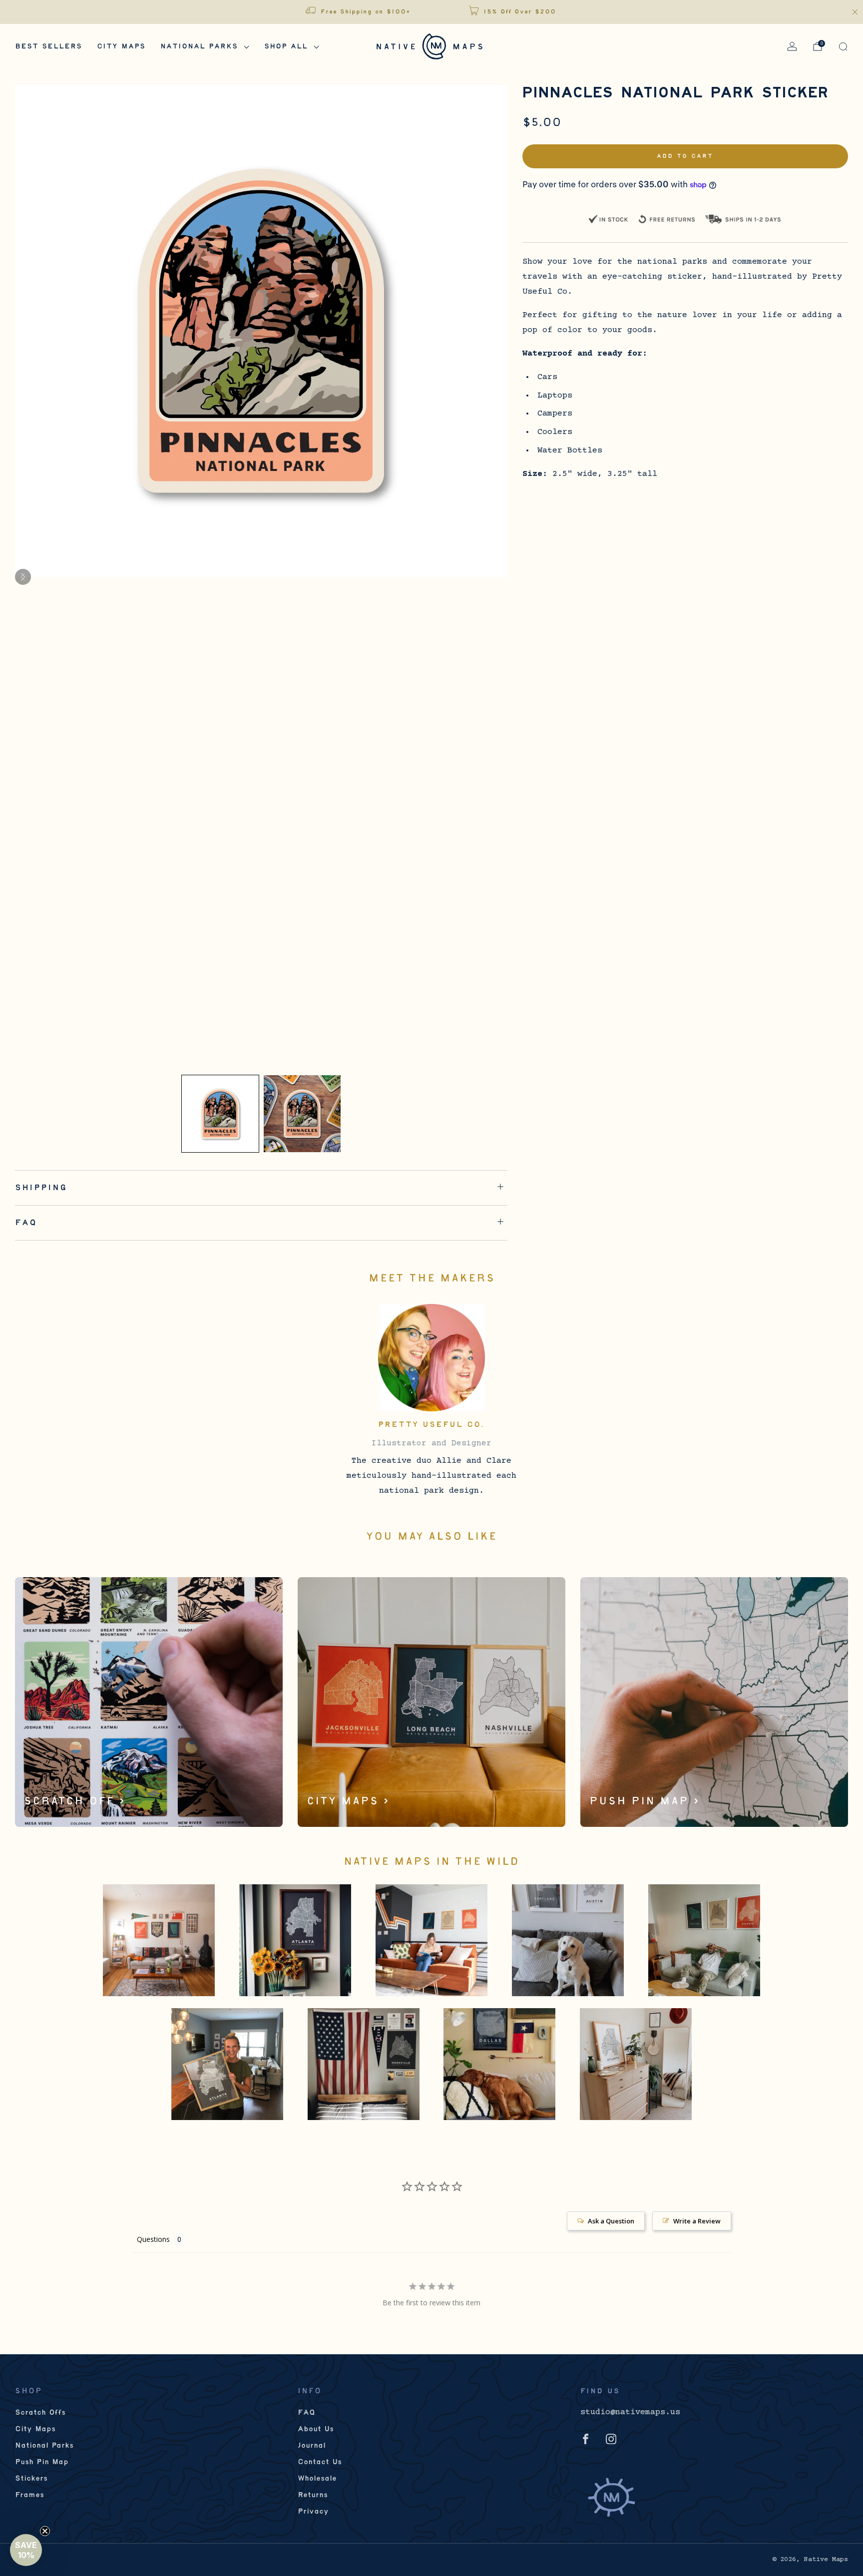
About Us (316, 2429)
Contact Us (320, 2462)
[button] (26, 2550)
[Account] (792, 46)
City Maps (121, 47)
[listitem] (359, 12)
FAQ (306, 2413)
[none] (220, 1114)
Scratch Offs (40, 2413)
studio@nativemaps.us (630, 2412)
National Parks (199, 47)
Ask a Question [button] (611, 2221)
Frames (29, 2495)
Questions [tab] (153, 2239)
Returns (313, 2495)
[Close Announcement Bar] (855, 12)
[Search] (843, 46)
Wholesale (317, 2479)
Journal (312, 2446)
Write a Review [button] (697, 2221)
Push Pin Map (42, 2462)
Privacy (313, 2512)
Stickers (31, 2479)
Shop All (286, 47)
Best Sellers (48, 47)
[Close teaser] (45, 2531)
